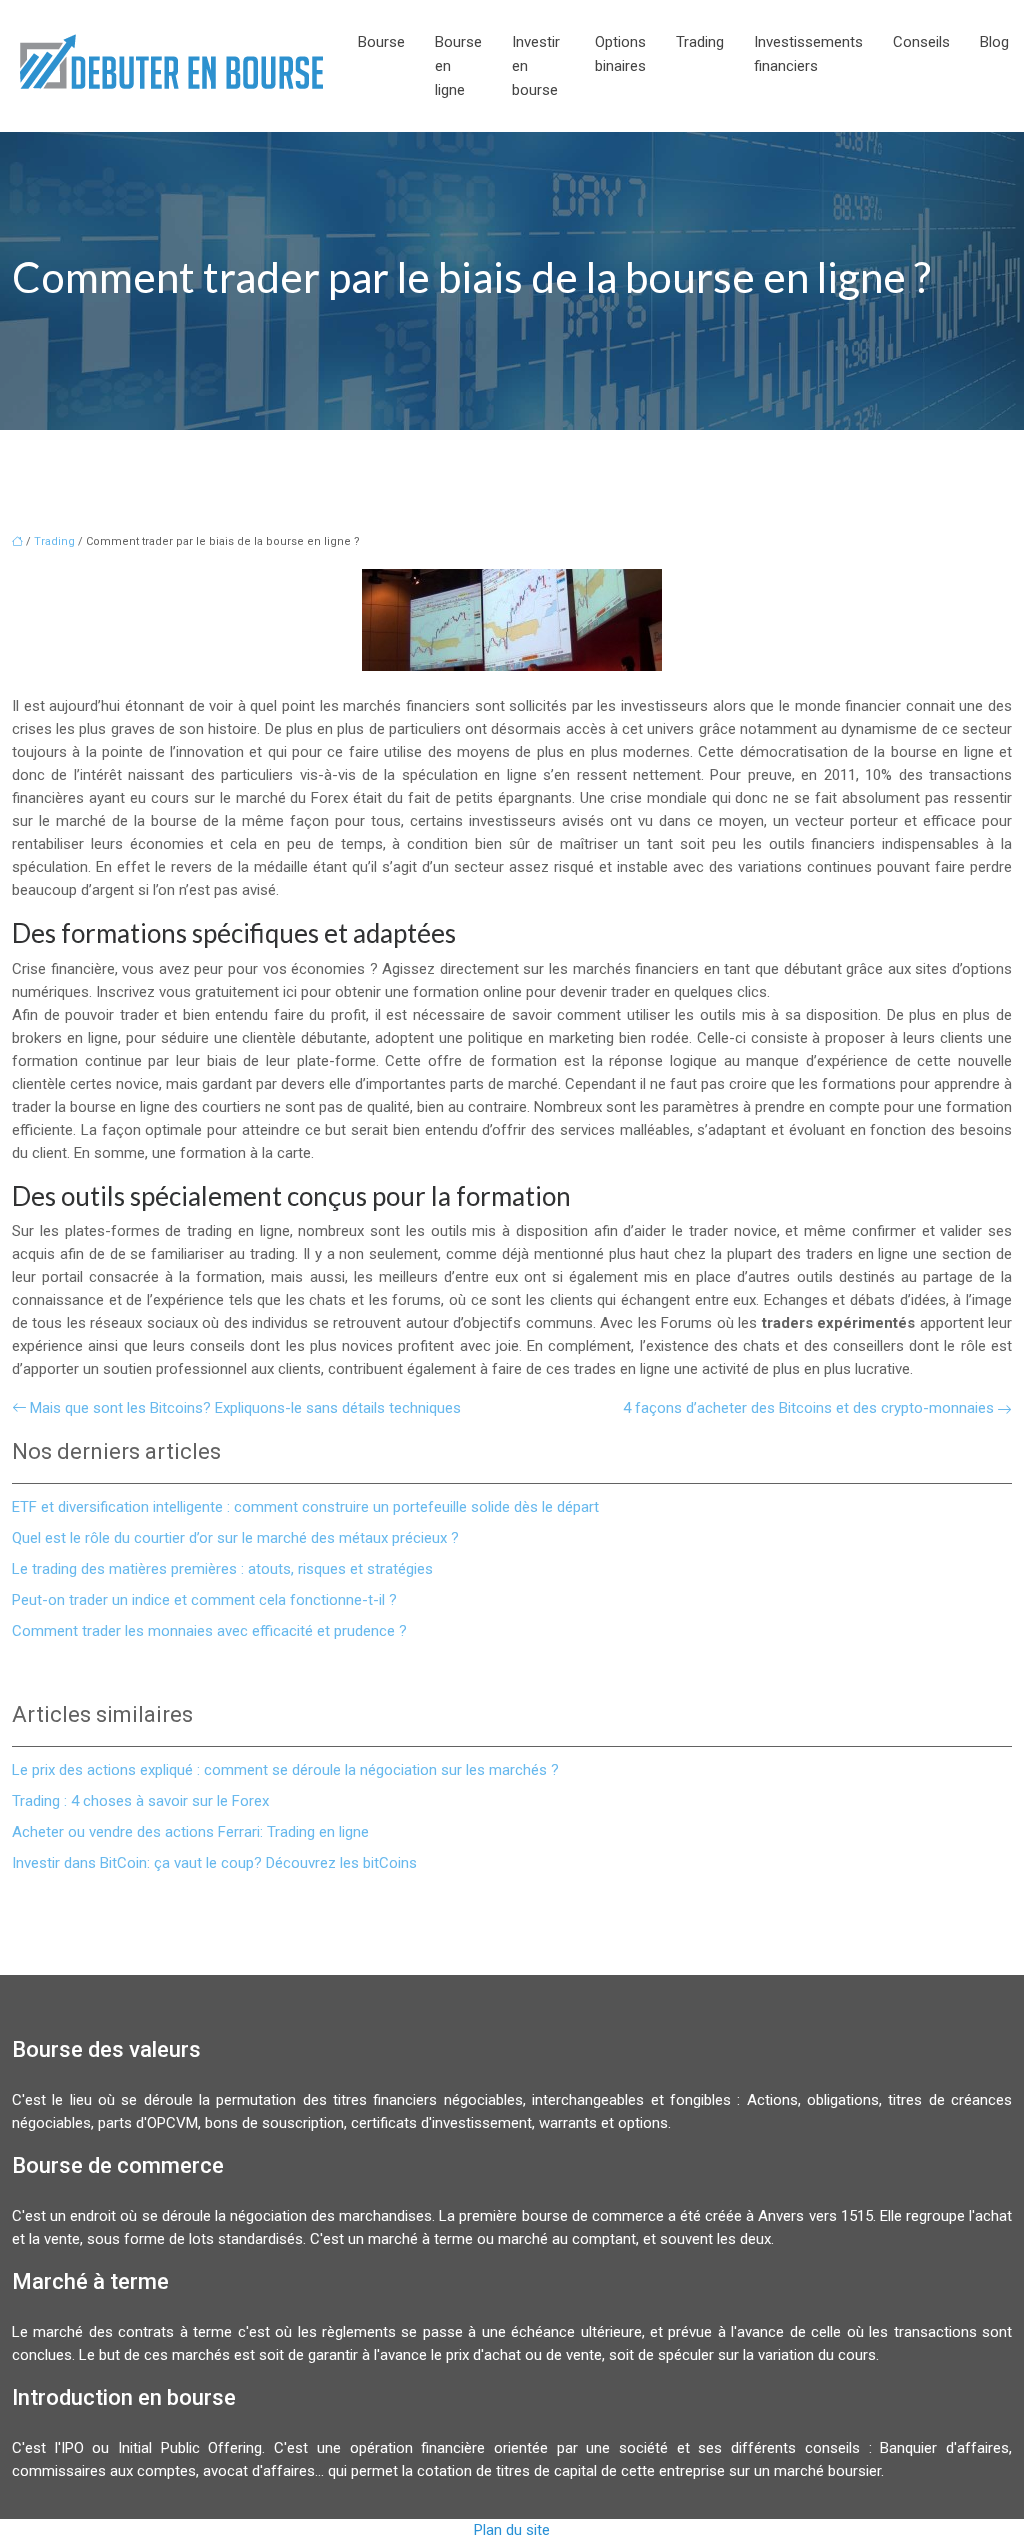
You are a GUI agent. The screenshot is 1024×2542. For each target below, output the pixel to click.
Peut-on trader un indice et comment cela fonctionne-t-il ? (204, 1600)
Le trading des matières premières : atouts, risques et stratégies (222, 1569)
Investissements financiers (808, 54)
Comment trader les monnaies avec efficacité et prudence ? (209, 1631)
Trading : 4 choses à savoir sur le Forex (140, 1801)
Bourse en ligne (458, 66)
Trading (700, 42)
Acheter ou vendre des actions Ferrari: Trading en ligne (190, 1832)
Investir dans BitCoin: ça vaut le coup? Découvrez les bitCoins (214, 1863)
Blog (994, 42)
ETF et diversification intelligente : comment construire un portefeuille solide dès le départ (305, 1507)
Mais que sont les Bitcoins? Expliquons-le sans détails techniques (245, 1408)
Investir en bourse (536, 66)
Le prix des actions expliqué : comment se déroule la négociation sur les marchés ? (285, 1770)
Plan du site (512, 2530)
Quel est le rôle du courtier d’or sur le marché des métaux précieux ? (235, 1538)
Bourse (381, 42)
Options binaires (620, 54)
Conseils (921, 42)
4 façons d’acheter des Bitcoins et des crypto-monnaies (808, 1408)
